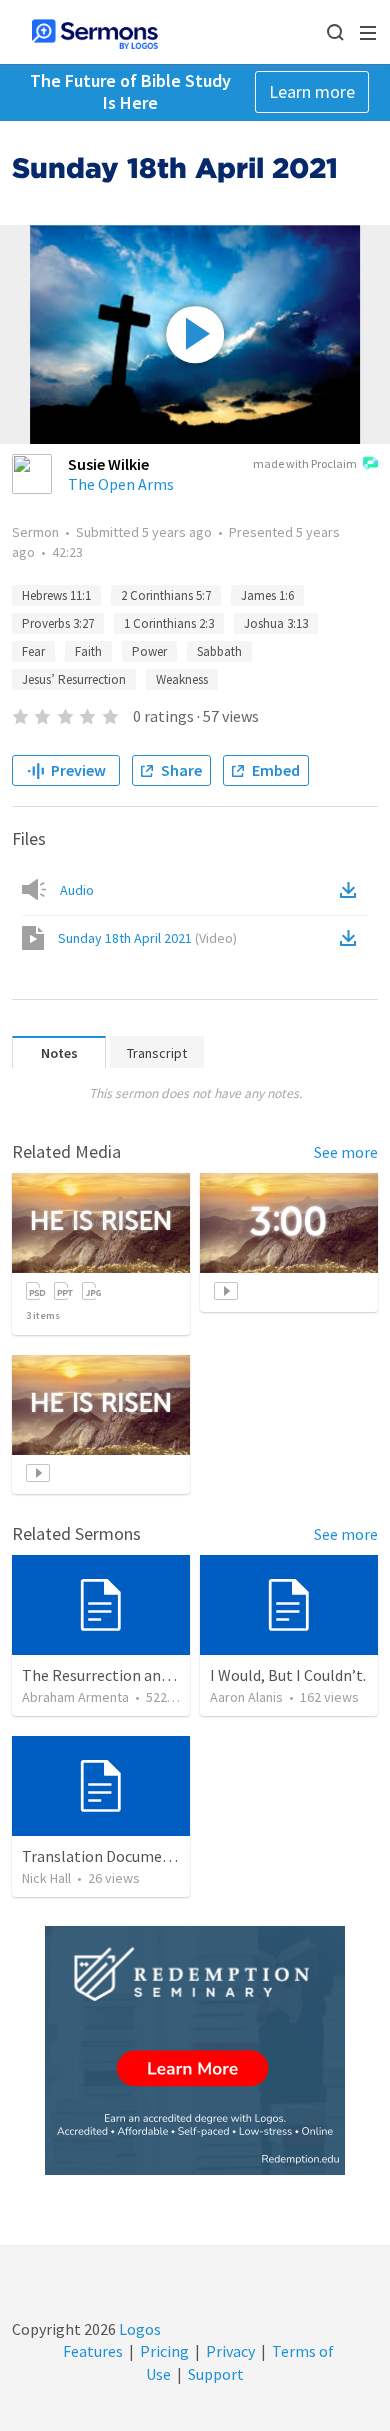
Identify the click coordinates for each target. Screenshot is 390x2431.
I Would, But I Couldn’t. (288, 1675)
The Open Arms (121, 484)
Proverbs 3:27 (58, 623)
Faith (88, 651)
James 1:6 (267, 595)
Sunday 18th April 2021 (147, 938)
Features (93, 2351)
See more (346, 1152)
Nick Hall (46, 1878)
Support (216, 2374)
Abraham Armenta (75, 1697)
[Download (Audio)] (352, 890)
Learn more (312, 91)
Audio (77, 890)
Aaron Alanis (246, 1697)
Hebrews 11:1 (56, 595)
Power (149, 651)
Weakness (182, 679)
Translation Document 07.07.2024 (136, 1856)
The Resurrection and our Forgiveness (151, 1675)
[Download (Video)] (352, 938)
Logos (138, 2329)
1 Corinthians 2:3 (169, 623)
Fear (33, 651)
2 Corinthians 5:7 (166, 595)
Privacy (230, 2351)
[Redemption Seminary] (195, 2050)
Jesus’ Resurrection (74, 679)
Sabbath (219, 651)
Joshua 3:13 (276, 623)
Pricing (164, 2351)
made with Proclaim (305, 463)
